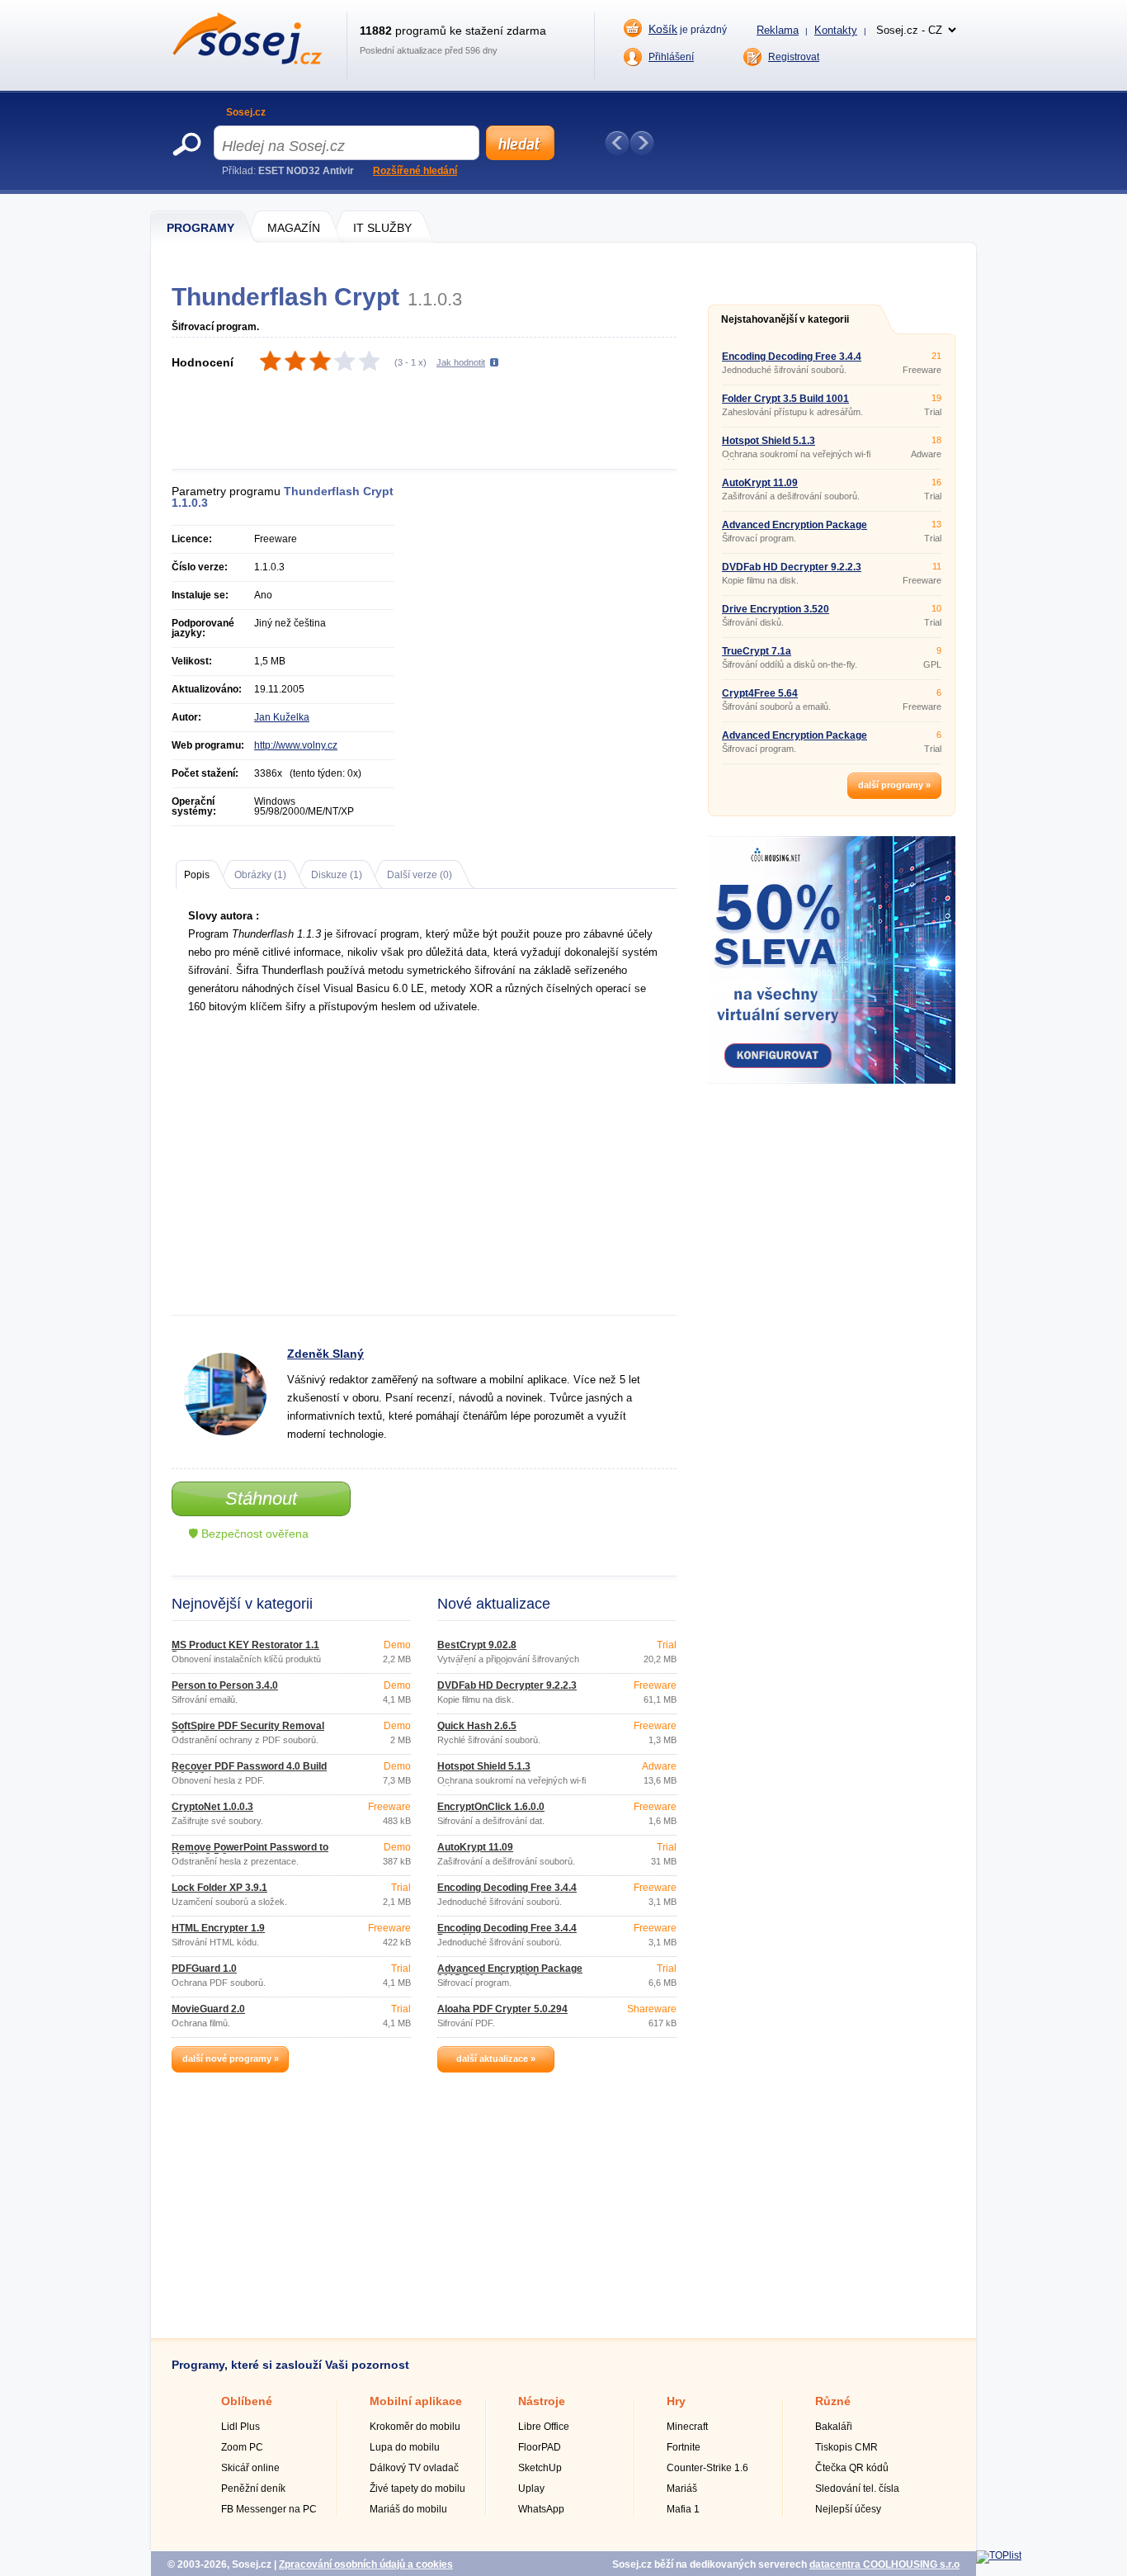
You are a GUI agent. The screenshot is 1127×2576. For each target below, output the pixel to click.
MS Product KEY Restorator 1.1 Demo (245, 1650)
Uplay (531, 2489)
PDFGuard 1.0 (204, 1969)
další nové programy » (231, 2058)
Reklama (778, 30)
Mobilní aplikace (416, 2401)
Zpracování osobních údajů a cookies (366, 2564)
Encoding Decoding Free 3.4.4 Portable (507, 1933)
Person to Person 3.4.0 (225, 1685)
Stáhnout (261, 1498)
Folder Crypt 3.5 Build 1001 (785, 399)
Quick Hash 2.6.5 (477, 1726)
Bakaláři (834, 2427)
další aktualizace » (496, 2058)
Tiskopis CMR (846, 2447)
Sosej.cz (246, 112)
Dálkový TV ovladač (414, 2468)
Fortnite (684, 2447)
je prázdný (688, 29)
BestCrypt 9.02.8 (477, 1645)
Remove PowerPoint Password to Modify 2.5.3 (250, 1852)
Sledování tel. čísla (857, 2489)
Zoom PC (242, 2447)
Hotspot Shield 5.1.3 (484, 1766)
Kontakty (836, 30)
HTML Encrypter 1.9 (218, 1928)
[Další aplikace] (642, 143)
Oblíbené (247, 2401)
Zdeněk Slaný (325, 1354)
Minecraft (687, 2427)
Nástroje (542, 2401)
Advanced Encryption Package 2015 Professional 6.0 (510, 1973)
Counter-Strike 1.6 (707, 2468)
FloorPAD (540, 2447)
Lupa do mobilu (405, 2447)
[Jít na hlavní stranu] (247, 61)
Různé (833, 2401)
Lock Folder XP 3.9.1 (219, 1888)
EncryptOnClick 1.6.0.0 (491, 1807)
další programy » (894, 785)
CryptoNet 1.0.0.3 (212, 1807)
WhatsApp (541, 2509)
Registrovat (794, 57)
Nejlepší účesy (848, 2509)
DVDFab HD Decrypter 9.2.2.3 (507, 1685)
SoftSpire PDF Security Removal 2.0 (248, 1731)
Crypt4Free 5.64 (760, 693)
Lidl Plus (240, 2427)
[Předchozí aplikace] (617, 143)
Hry (676, 2401)
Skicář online (250, 2468)
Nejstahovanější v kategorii (785, 319)
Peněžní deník (253, 2489)
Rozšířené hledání (415, 171)
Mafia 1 (683, 2509)
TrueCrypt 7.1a (757, 651)
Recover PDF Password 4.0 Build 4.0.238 (249, 1771)
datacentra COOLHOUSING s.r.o (884, 2564)
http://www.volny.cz (296, 745)
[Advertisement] (433, 422)
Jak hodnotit (461, 362)
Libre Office (544, 2427)
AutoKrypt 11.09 (475, 1847)
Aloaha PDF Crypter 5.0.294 (502, 2009)
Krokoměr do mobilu (415, 2427)
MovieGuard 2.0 (208, 2009)
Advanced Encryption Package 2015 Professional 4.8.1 (795, 740)
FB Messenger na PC (269, 2509)
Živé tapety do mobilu (417, 2489)
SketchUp (540, 2468)
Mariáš (682, 2489)
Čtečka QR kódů (852, 2468)
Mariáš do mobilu (408, 2509)
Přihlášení (671, 57)
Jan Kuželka (282, 717)
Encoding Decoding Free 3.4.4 (507, 1888)
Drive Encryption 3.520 (776, 609)
